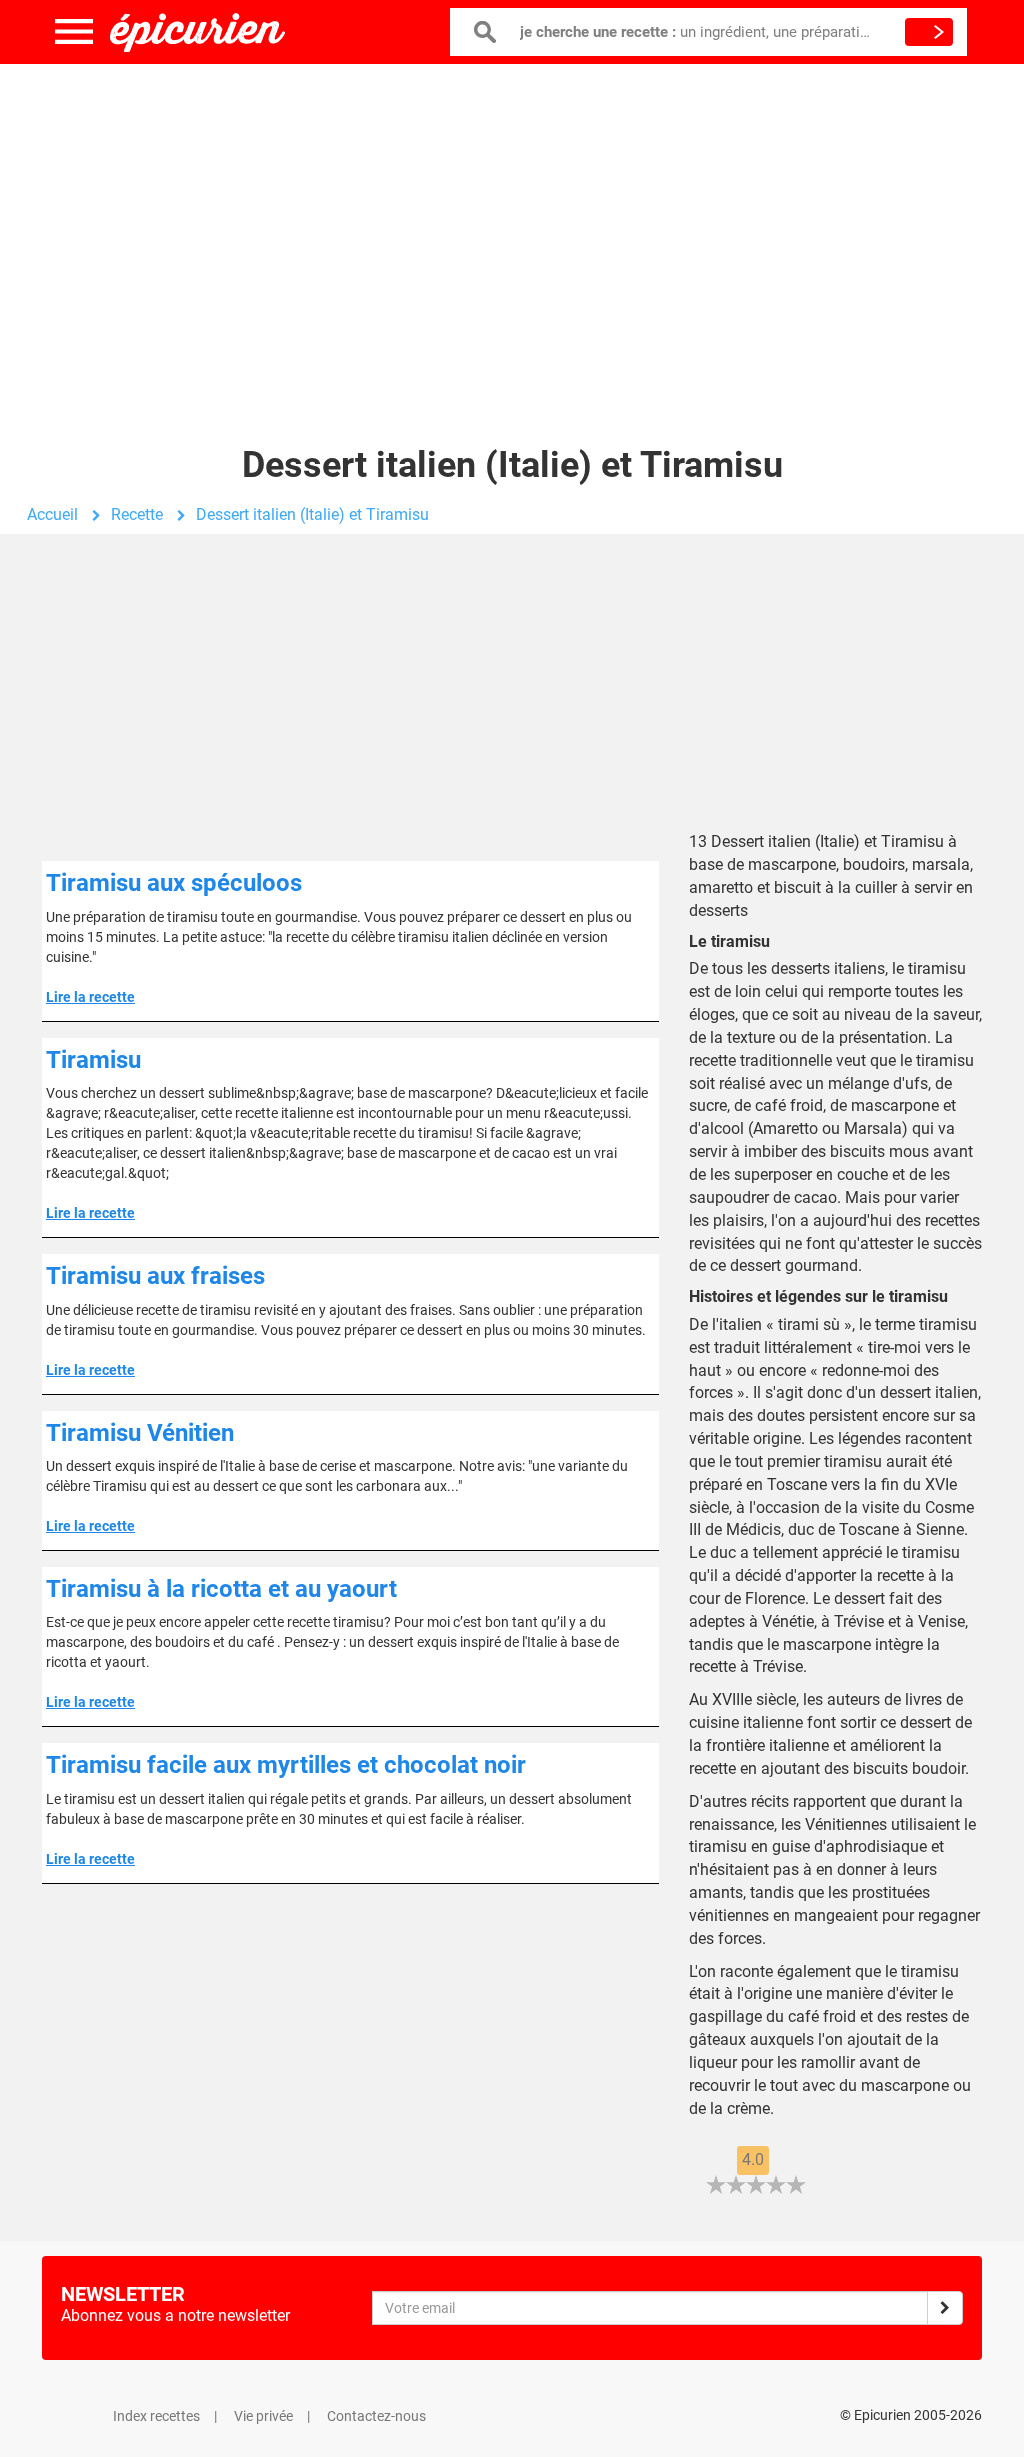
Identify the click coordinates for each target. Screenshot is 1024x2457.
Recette (137, 514)
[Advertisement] (512, 225)
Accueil (52, 514)
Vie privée (263, 2416)
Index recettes (156, 2416)
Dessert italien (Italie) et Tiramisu (312, 514)
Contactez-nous (376, 2416)
